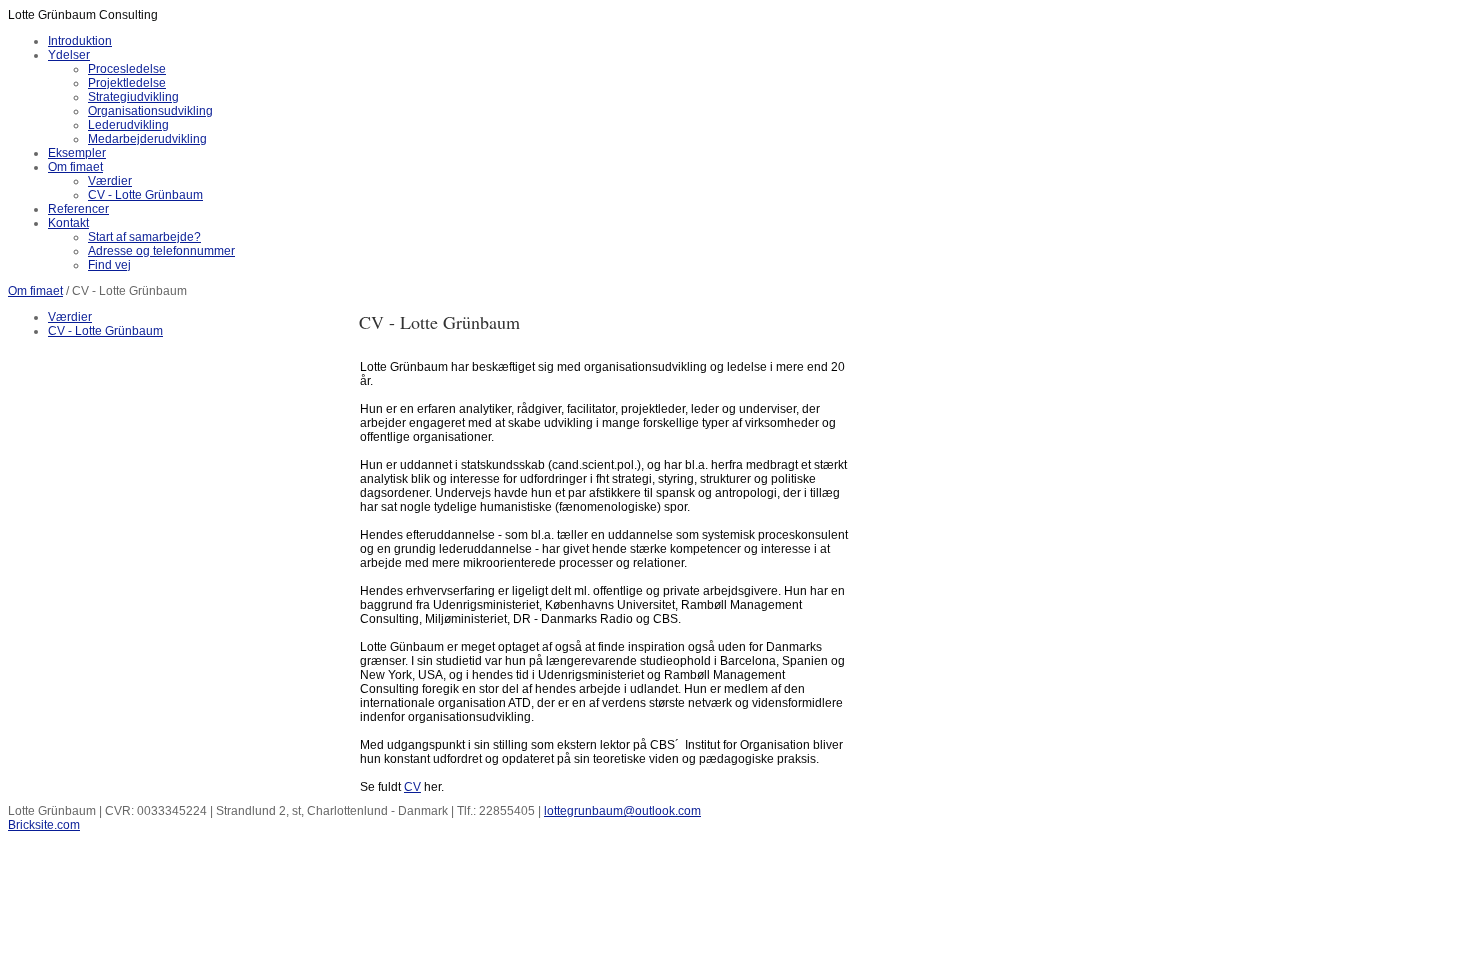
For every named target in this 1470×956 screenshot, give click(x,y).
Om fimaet (35, 291)
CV (412, 787)
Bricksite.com (44, 825)
